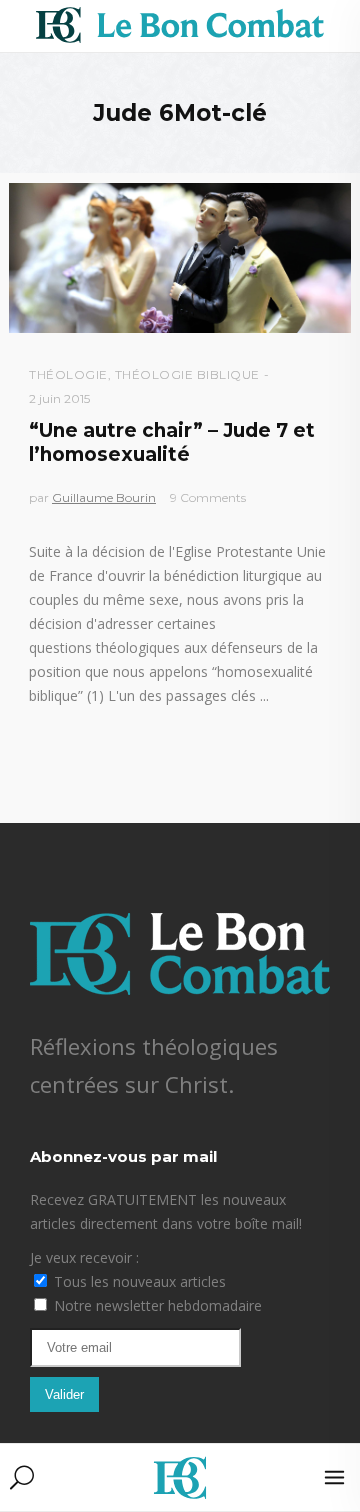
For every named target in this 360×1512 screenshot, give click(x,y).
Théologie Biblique (187, 374)
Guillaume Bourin (104, 497)
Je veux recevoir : (84, 1257)
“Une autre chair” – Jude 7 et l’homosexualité (172, 442)
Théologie (68, 374)
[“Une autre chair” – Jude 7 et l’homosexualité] (180, 258)
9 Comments (208, 497)
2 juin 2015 (59, 398)
